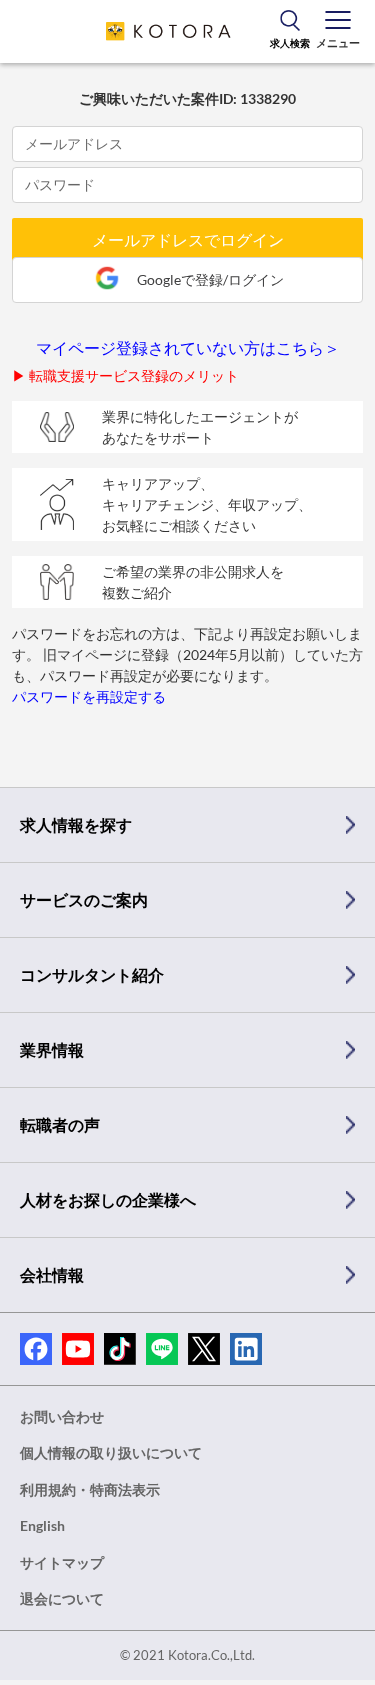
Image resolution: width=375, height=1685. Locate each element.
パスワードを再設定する (89, 696)
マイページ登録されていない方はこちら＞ (188, 348)
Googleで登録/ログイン (210, 279)
